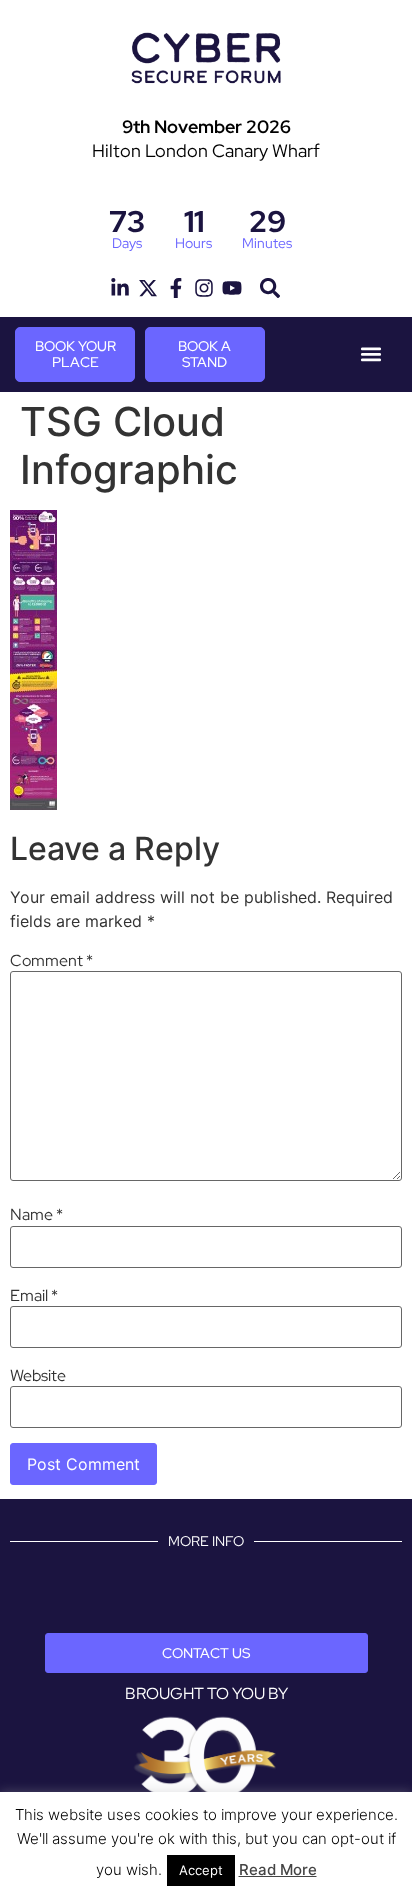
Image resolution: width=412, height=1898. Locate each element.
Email (34, 1296)
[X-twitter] (148, 288)
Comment (51, 961)
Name (36, 1215)
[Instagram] (204, 288)
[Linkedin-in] (120, 288)
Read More (278, 1869)
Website (38, 1376)
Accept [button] (201, 1870)
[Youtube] (232, 288)
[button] (269, 288)
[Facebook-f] (176, 288)
